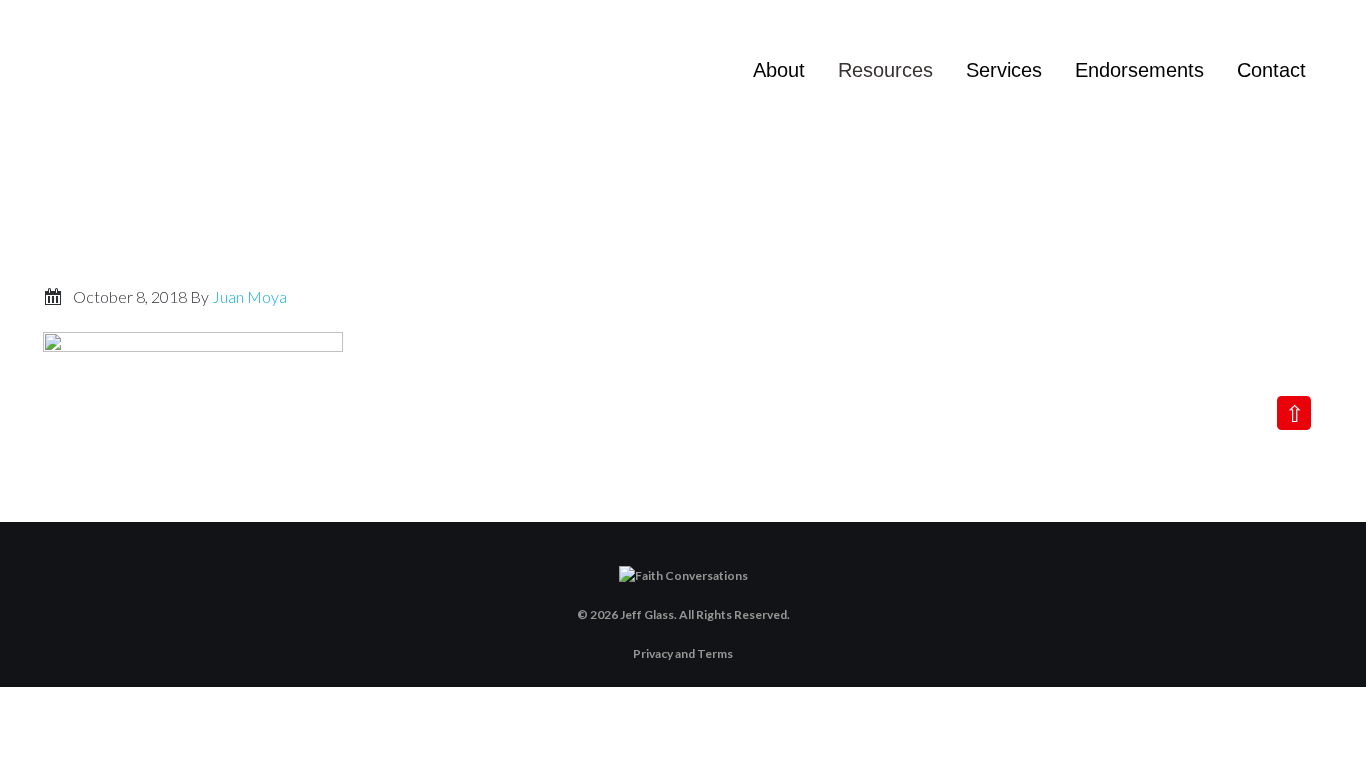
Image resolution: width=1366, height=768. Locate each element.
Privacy (653, 653)
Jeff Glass (647, 614)
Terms (715, 653)
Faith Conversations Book (220, 80)
